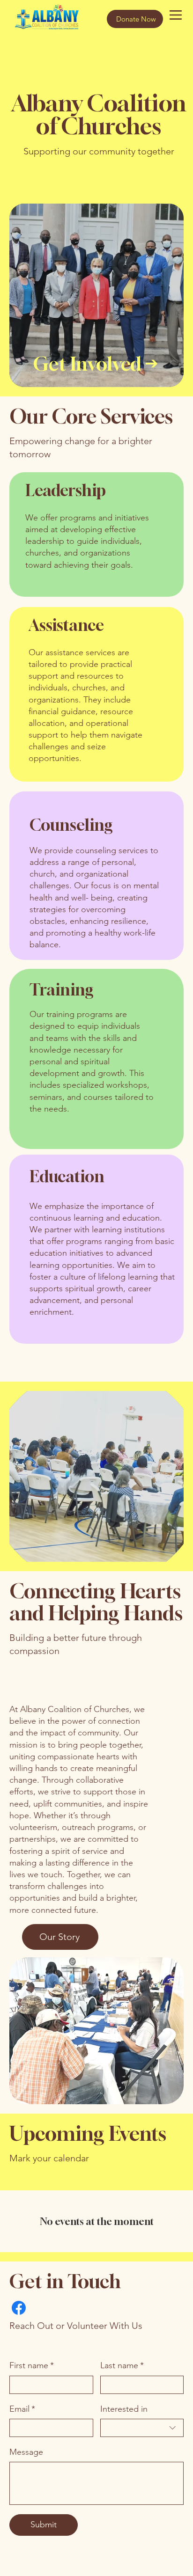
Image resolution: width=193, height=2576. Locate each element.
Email (22, 2409)
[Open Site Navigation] (176, 15)
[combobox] (142, 2428)
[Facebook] (19, 2308)
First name (32, 2365)
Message (26, 2452)
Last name (122, 2365)
